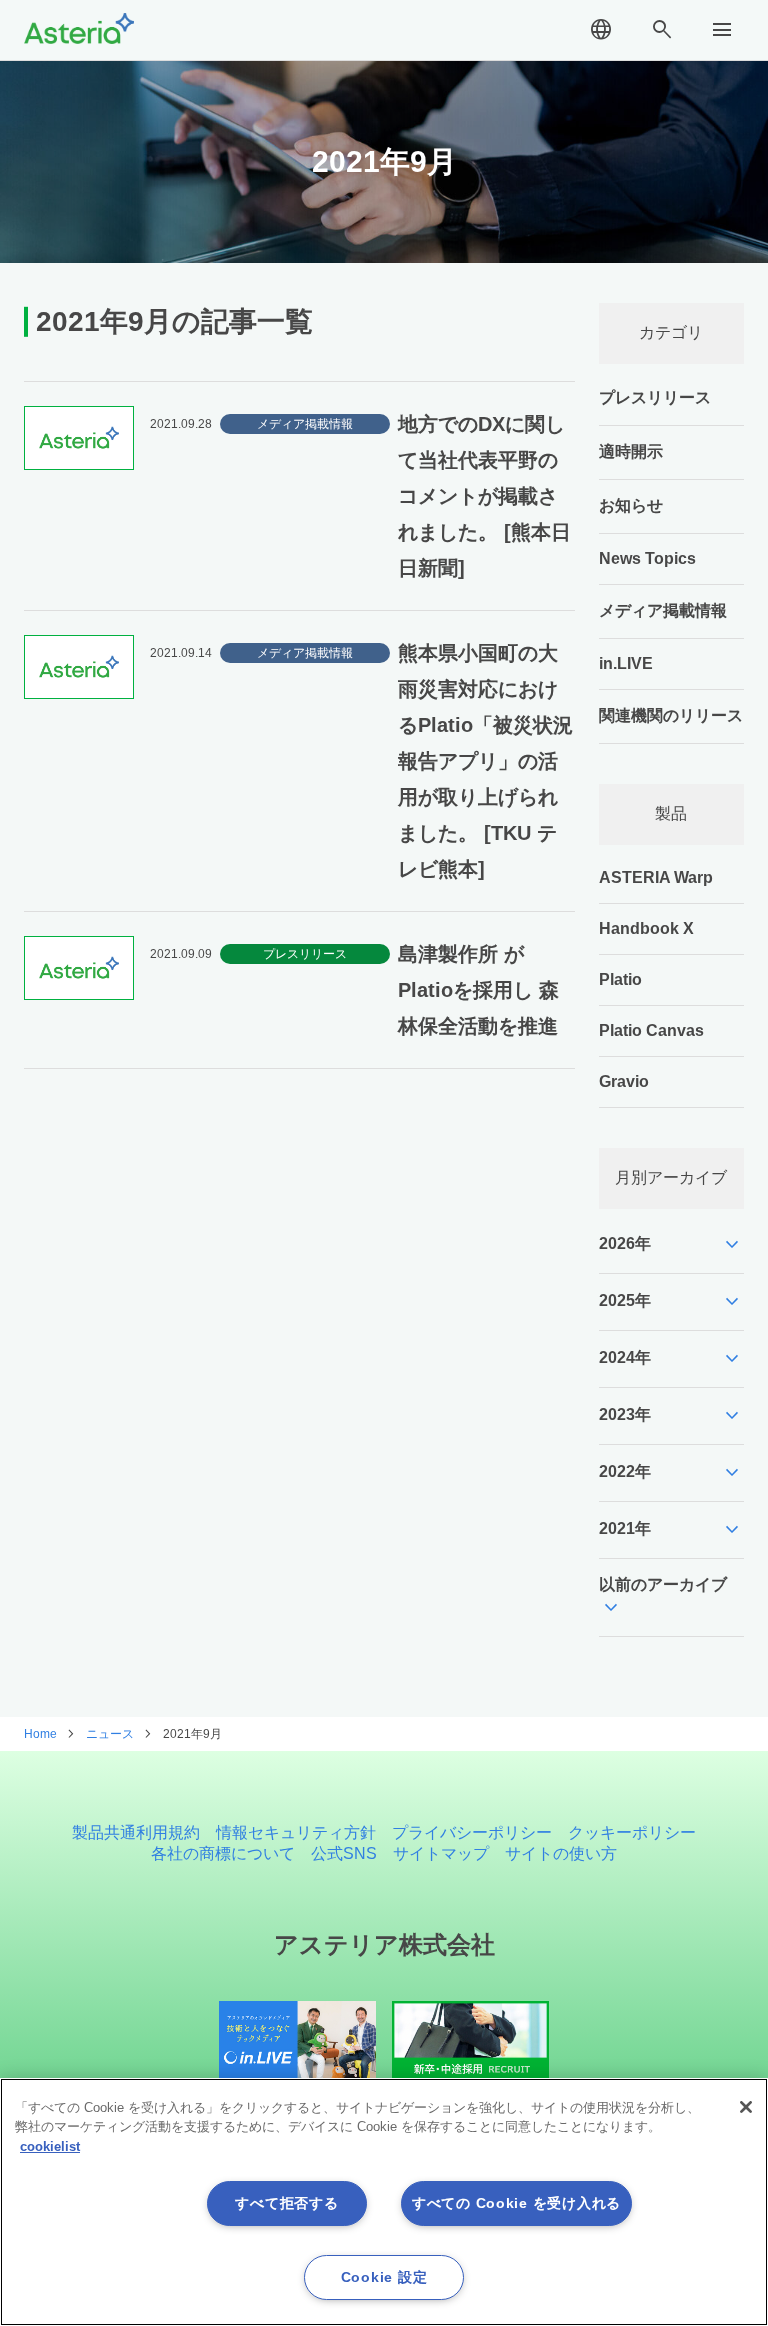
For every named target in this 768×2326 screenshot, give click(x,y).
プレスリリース (655, 397)
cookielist (50, 2146)
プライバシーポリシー (472, 1832)
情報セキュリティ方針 (296, 1832)
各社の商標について (223, 1853)
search (662, 30)
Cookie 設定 (384, 2277)
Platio (620, 979)
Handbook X (646, 928)
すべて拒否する (286, 2203)
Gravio (624, 1081)
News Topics (647, 558)
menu (722, 30)
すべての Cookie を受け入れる (516, 2203)
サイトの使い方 (561, 1853)
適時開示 (631, 451)
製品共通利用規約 (136, 1832)
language (601, 30)
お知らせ (631, 505)
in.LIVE (626, 663)
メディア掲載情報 (663, 610)
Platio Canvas (651, 1030)
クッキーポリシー (632, 1832)
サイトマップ (441, 1853)
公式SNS (344, 1853)
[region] (384, 2202)
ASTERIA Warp (656, 877)
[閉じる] (746, 2107)
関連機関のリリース (671, 715)
